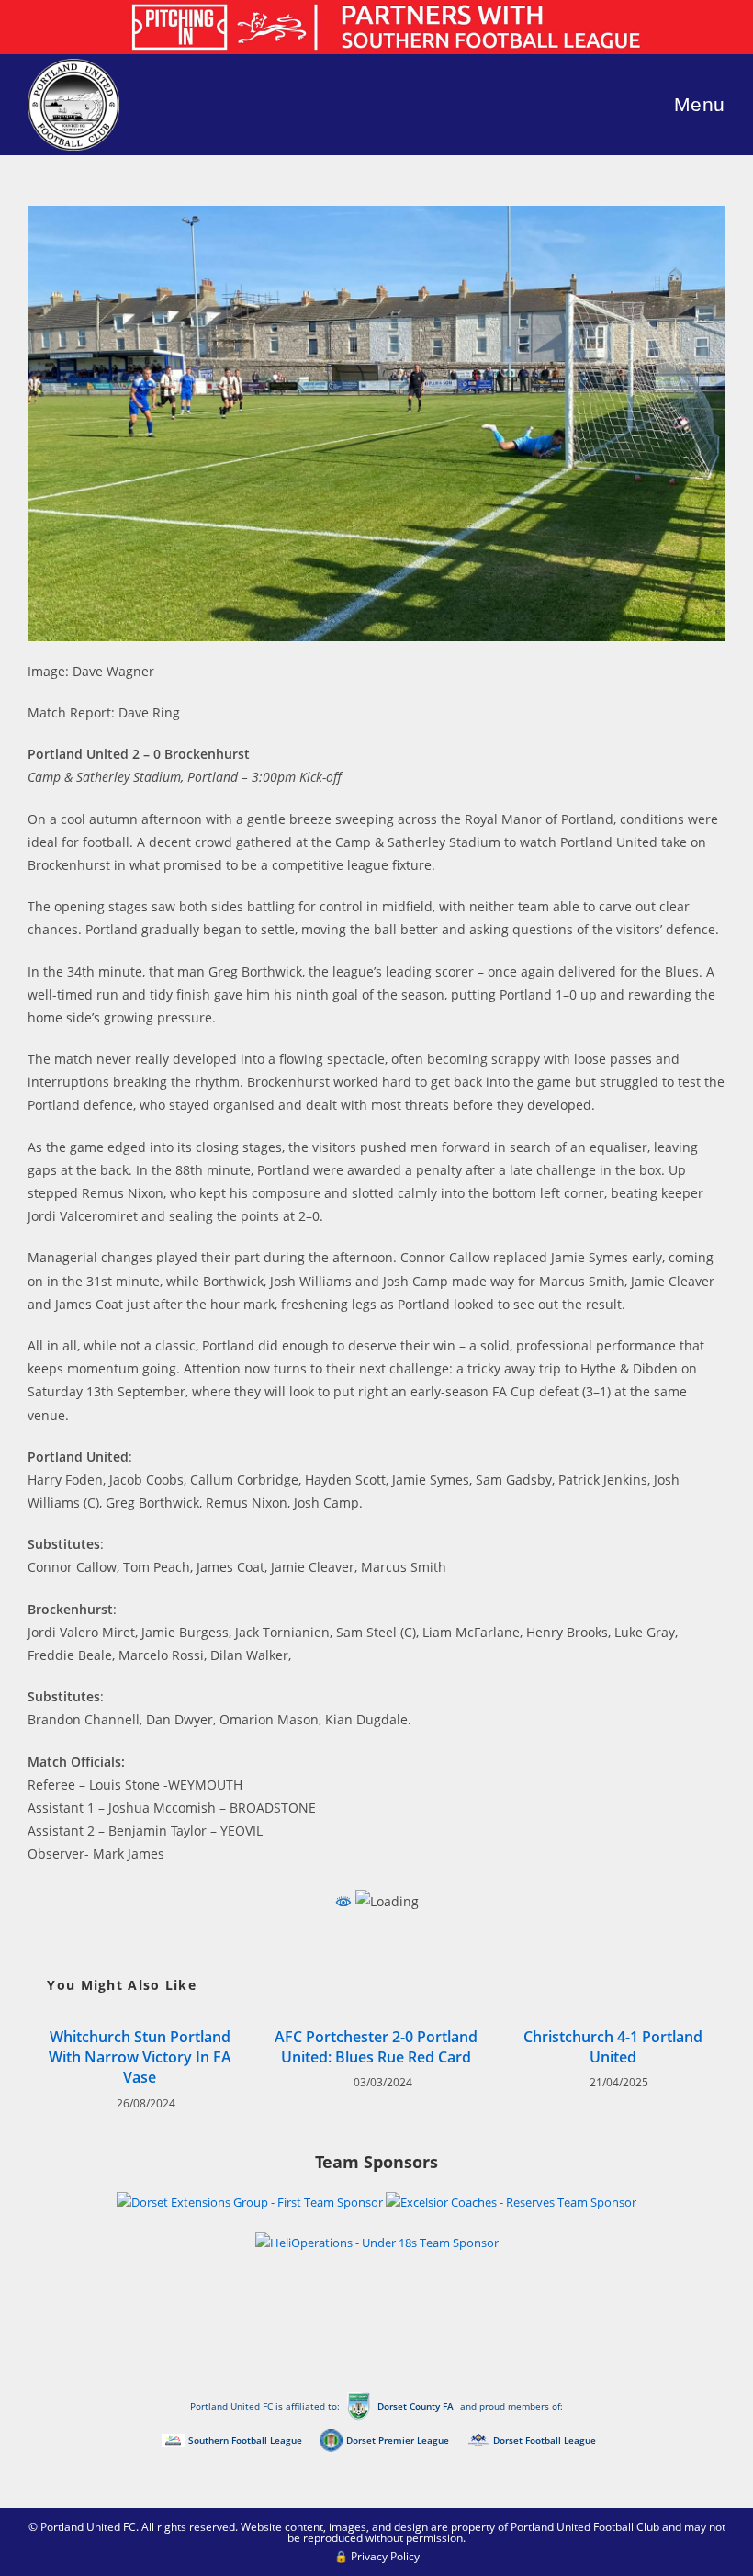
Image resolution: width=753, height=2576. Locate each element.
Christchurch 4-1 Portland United (613, 2047)
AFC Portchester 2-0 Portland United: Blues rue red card (376, 2047)
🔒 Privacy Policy (377, 2556)
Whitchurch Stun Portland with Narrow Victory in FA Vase (140, 2057)
